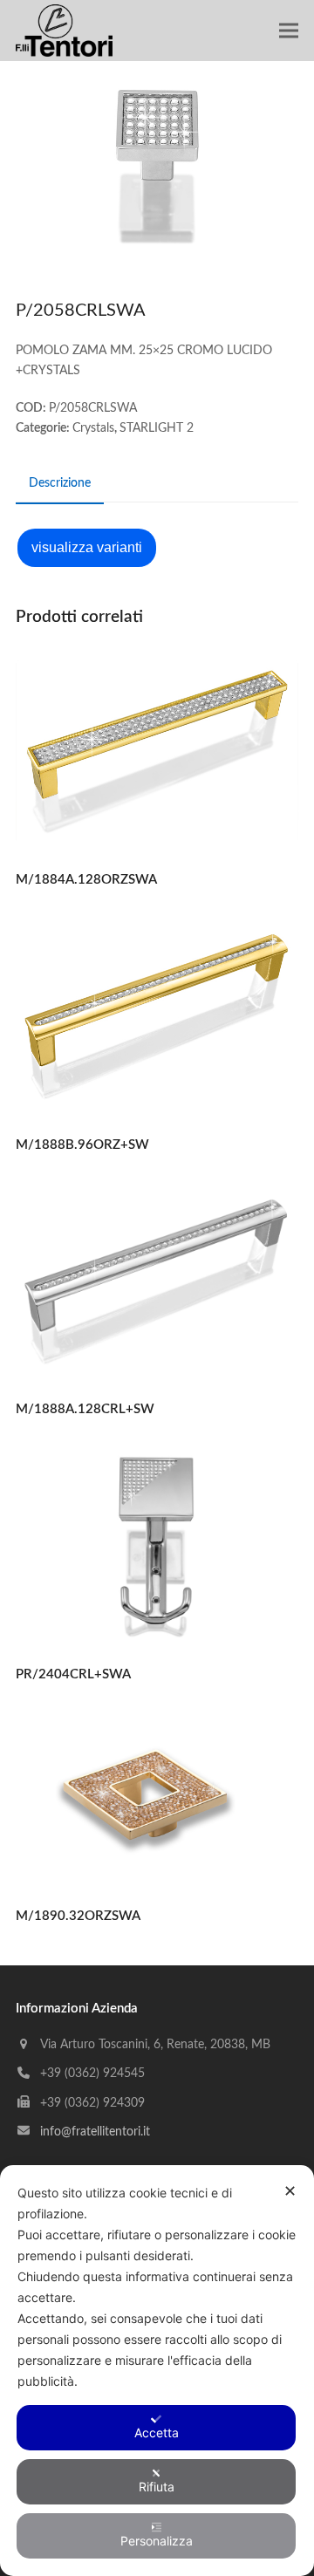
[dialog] (157, 2371)
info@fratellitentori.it (95, 2132)
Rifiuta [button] (157, 2487)
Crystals (93, 428)
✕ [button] (290, 2191)
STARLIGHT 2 (157, 428)
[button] (289, 31)
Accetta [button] (157, 2433)
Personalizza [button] (157, 2541)
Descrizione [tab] (60, 483)
